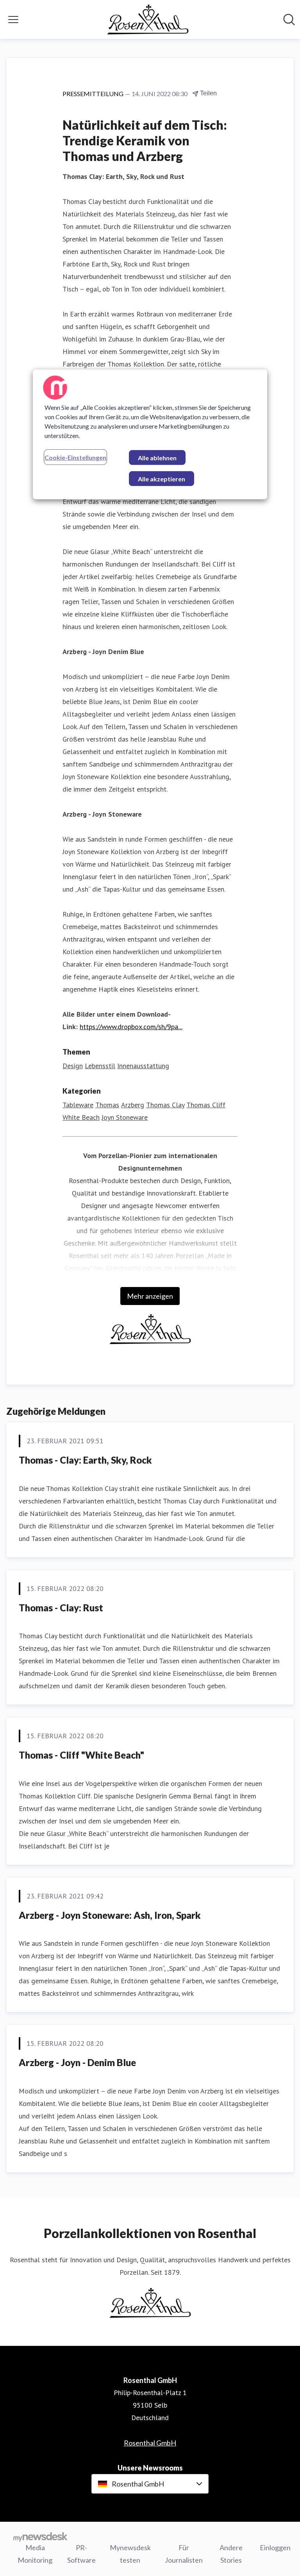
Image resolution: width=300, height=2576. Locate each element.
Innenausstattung (143, 1066)
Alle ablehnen (157, 458)
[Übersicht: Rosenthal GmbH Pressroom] (148, 20)
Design (73, 1066)
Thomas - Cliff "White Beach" (81, 1755)
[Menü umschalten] (13, 20)
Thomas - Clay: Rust (61, 1608)
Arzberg (133, 1105)
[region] (150, 434)
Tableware (78, 1105)
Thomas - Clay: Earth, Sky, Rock (85, 1460)
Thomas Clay (165, 1105)
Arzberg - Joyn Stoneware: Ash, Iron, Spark (110, 1915)
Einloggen (275, 2547)
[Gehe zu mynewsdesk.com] (40, 2537)
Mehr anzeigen (150, 1296)
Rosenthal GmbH (150, 2443)
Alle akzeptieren (162, 479)
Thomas (107, 1105)
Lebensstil (100, 1066)
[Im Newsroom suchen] (289, 20)
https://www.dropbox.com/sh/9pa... (131, 1027)
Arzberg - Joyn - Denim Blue (77, 2062)
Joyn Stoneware (125, 1117)
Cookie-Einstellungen (75, 457)
